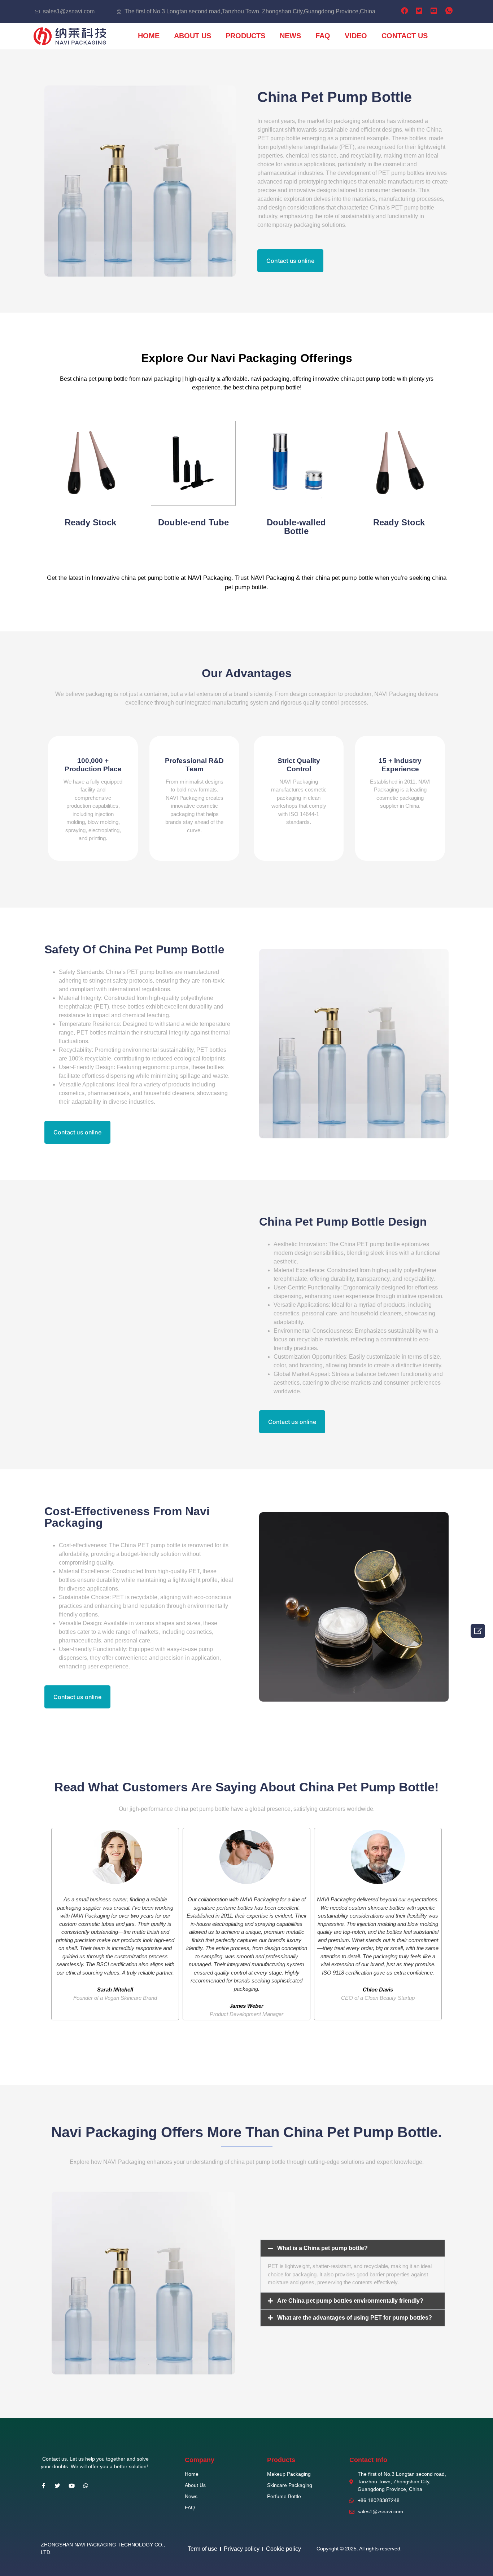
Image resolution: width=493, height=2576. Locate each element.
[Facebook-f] (43, 2486)
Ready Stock (90, 522)
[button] (290, 261)
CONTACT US (405, 36)
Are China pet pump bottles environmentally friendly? (350, 2301)
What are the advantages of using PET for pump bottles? (355, 2318)
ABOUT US (193, 36)
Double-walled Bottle (296, 527)
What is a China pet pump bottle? (322, 2248)
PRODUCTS (245, 36)
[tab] (353, 2248)
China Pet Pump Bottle (335, 97)
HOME (149, 36)
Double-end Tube (193, 522)
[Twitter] (58, 2486)
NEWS (290, 36)
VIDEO (356, 36)
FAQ (323, 36)
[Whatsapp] (86, 2486)
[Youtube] (72, 2486)
